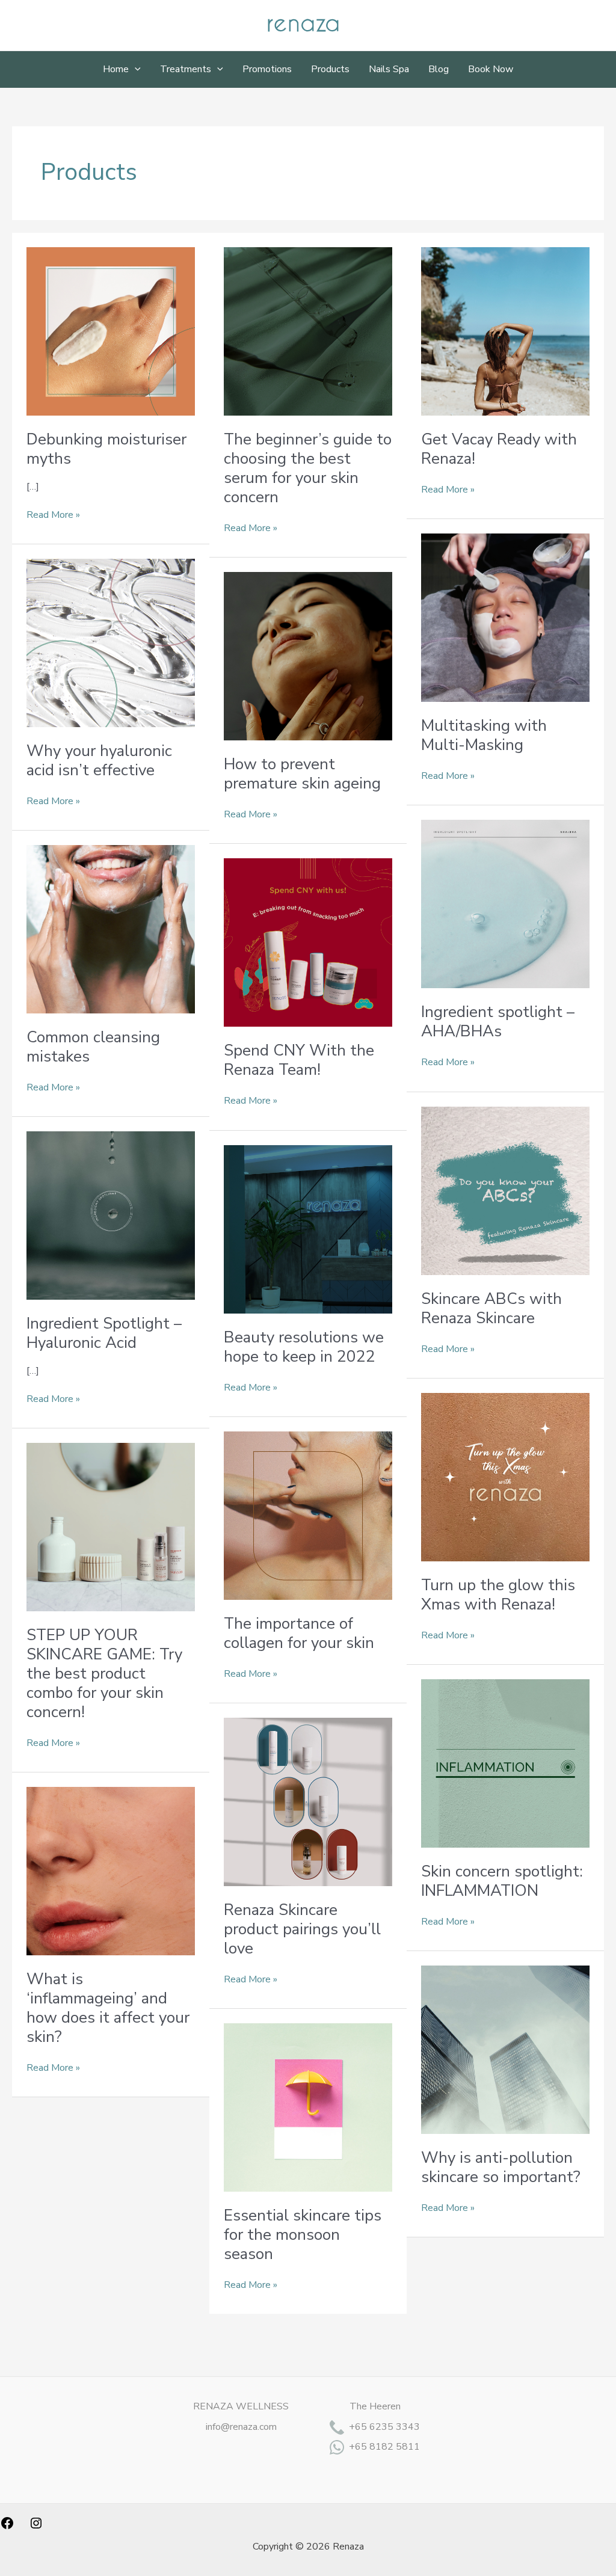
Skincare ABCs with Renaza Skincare (491, 1308)
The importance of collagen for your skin (299, 1633)
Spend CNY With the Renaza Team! (299, 1060)
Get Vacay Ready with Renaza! (499, 449)
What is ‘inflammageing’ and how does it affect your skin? (108, 2008)
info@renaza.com (241, 2427)
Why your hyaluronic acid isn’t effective (99, 761)
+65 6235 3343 (384, 2427)
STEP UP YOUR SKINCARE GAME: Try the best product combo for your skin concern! (104, 1674)
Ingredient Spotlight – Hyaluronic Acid (104, 1333)
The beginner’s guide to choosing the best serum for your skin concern (308, 468)
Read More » (53, 515)
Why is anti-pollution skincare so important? (501, 2167)
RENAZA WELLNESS (241, 2406)
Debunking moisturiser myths (106, 449)
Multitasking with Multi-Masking (484, 735)
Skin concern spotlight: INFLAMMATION (502, 1881)
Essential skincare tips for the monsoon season (303, 2235)
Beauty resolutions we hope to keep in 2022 (304, 1347)
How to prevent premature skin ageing (302, 774)
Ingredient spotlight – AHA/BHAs (498, 1022)
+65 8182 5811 (384, 2447)
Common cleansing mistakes (93, 1047)
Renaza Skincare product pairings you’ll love (302, 1929)
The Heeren (375, 2406)
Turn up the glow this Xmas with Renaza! (498, 1595)
